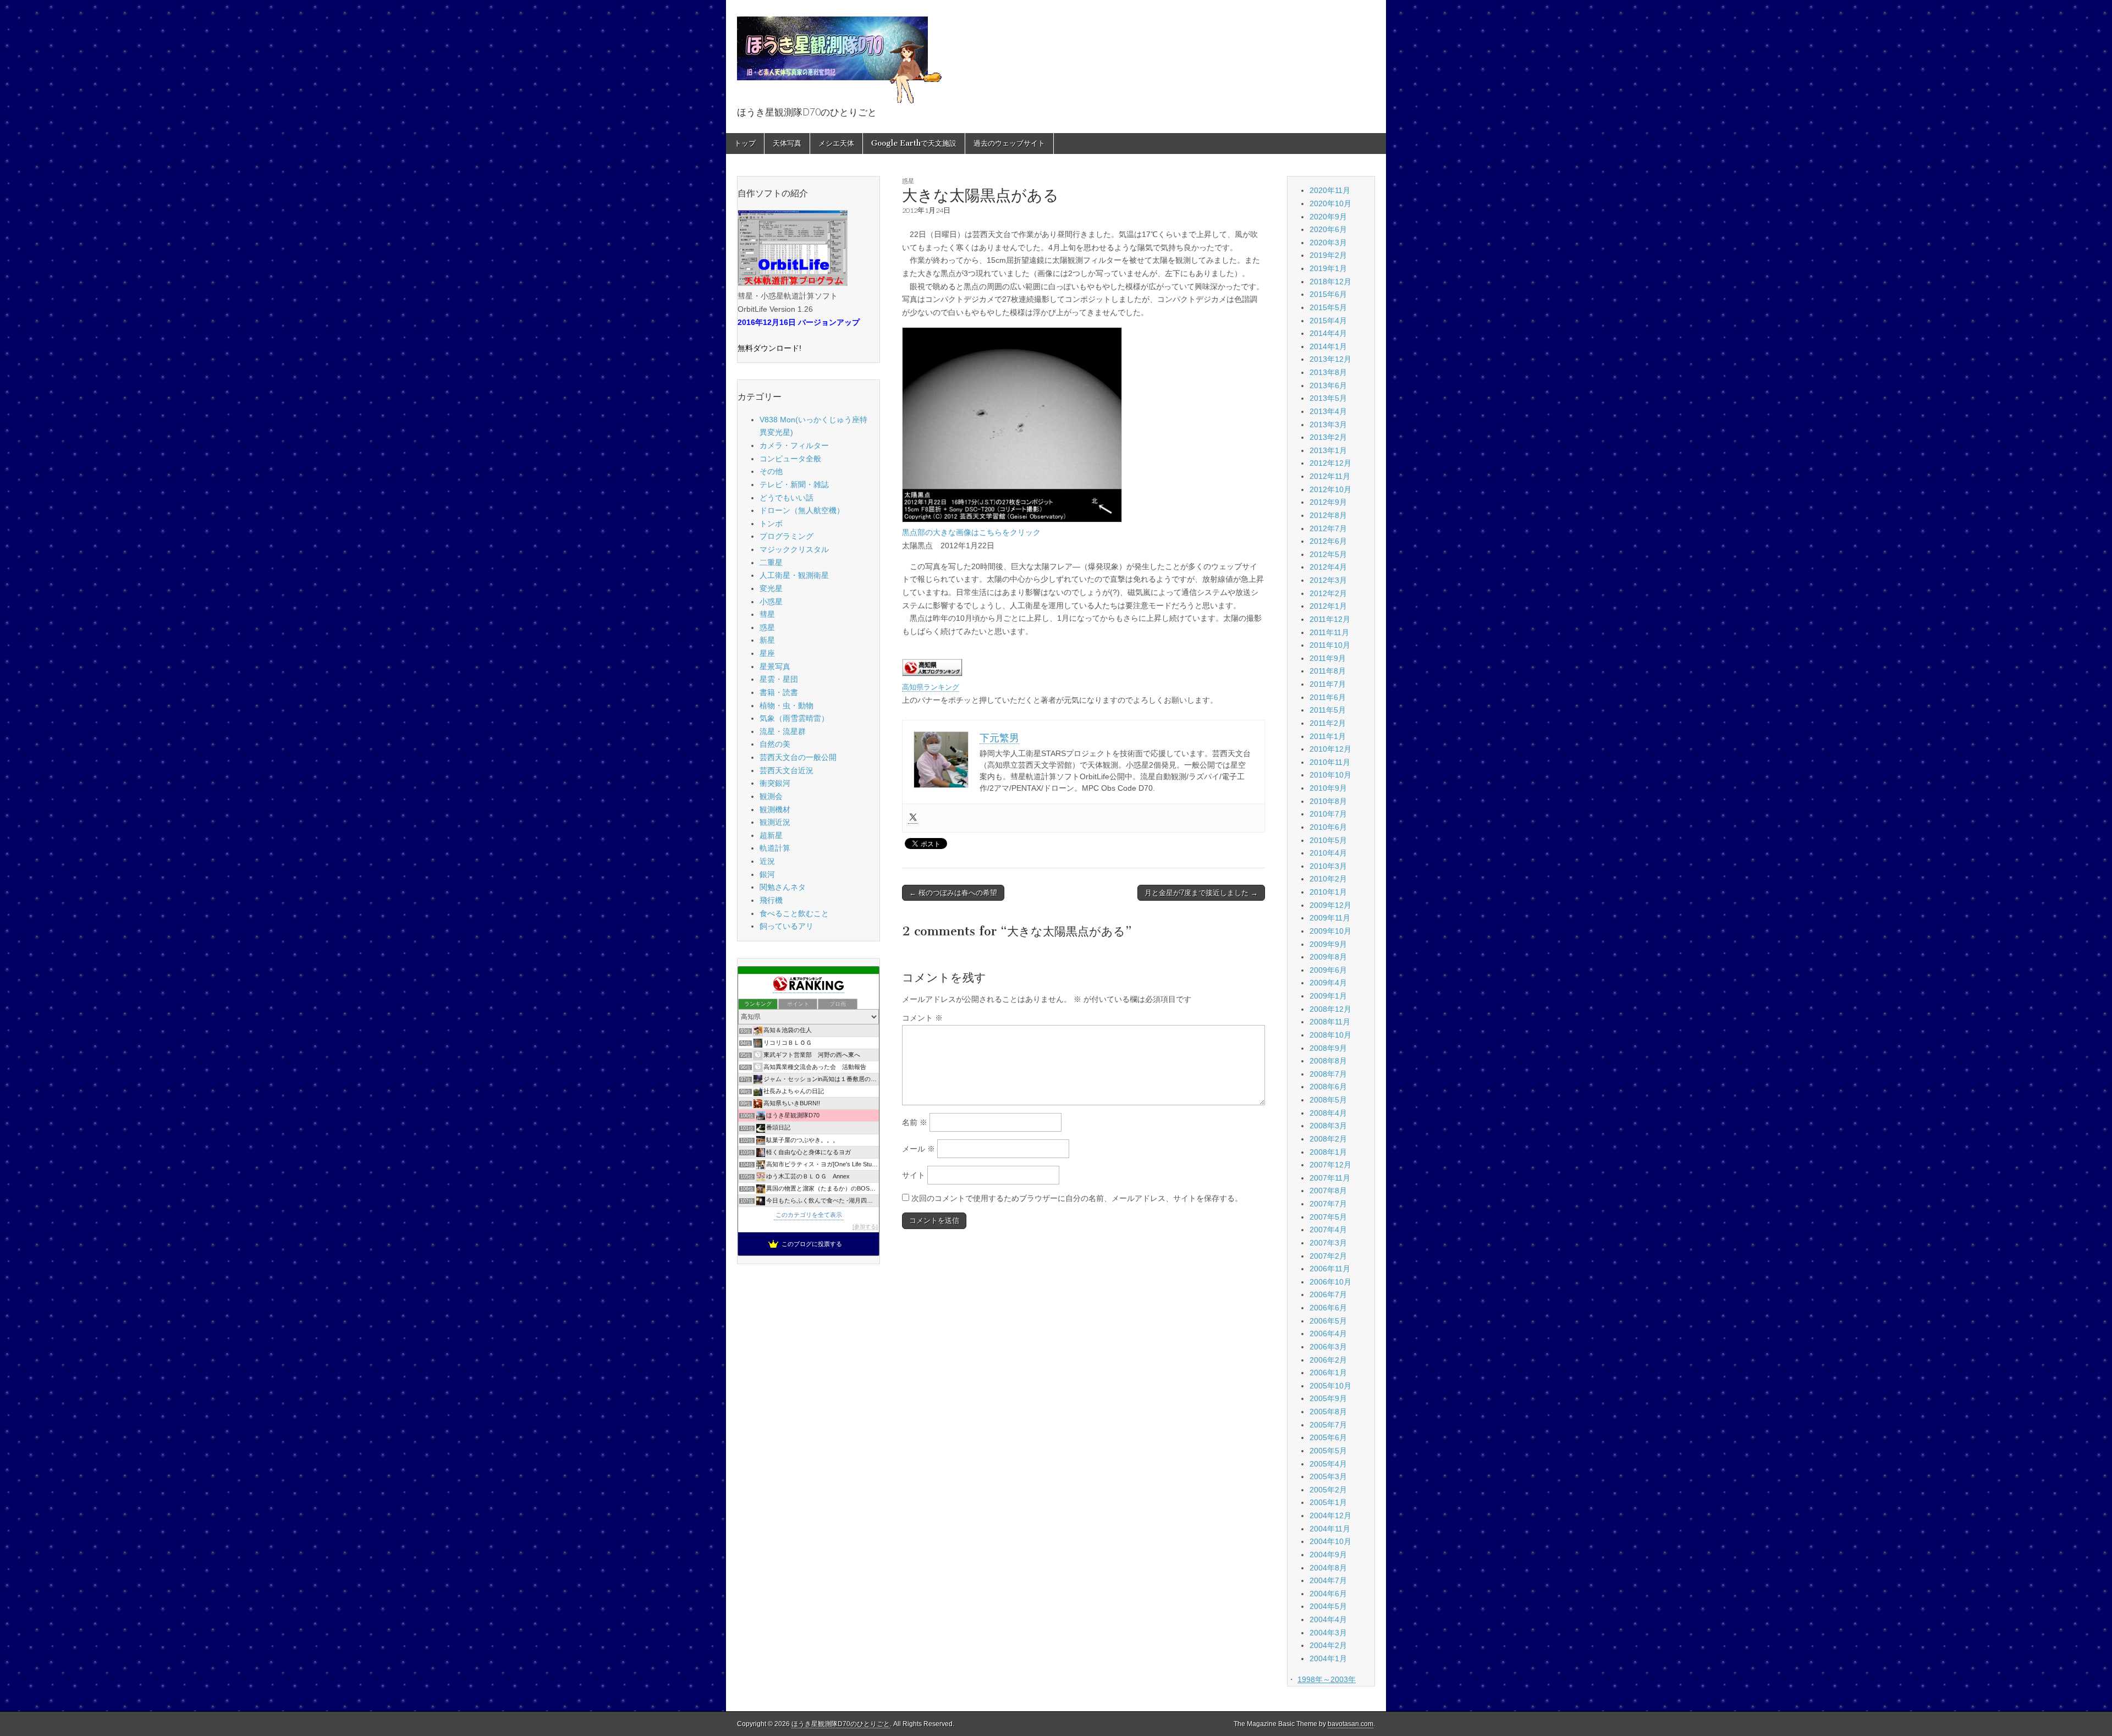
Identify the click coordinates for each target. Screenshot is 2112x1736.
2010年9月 (1328, 788)
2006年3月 (1328, 1347)
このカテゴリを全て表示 (809, 1215)
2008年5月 (1328, 1100)
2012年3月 (1328, 580)
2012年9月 (1328, 502)
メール (919, 1149)
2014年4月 (1328, 333)
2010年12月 (1330, 749)
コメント (922, 1018)
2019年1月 (1328, 268)
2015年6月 (1328, 294)
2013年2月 (1328, 437)
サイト (914, 1175)
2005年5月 (1328, 1451)
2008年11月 (1330, 1022)
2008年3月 (1328, 1126)
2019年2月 (1328, 255)
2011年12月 (1330, 619)
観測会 (771, 796)
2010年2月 (1328, 879)
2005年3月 (1328, 1476)
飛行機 (771, 900)
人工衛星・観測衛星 (794, 575)
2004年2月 (1328, 1645)
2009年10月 (1330, 931)
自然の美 (775, 744)
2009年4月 (1328, 983)
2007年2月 (1328, 1256)
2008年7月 (1328, 1074)
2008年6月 (1328, 1087)
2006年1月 (1328, 1373)
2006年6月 (1328, 1308)
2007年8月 (1328, 1191)
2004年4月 (1328, 1619)
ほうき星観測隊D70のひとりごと (841, 1724)
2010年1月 (1328, 892)
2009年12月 (1330, 905)
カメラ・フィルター (794, 445)
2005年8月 (1328, 1412)
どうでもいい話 (787, 498)
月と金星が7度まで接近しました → (1201, 893)
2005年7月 (1328, 1425)
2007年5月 (1328, 1217)
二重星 (771, 563)
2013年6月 (1328, 385)
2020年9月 (1328, 217)
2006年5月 (1328, 1321)
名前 (915, 1122)
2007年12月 (1330, 1165)
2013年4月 (1328, 411)
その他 (771, 471)
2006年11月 (1330, 1269)
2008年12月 (1330, 1009)
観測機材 (775, 809)
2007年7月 (1328, 1204)
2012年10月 (1330, 489)
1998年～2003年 (1327, 1679)
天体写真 (787, 143)
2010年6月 (1328, 827)
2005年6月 (1328, 1437)
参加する (865, 1227)
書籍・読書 (779, 692)
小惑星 (771, 602)
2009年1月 (1328, 996)
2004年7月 (1328, 1580)
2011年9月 (1328, 658)
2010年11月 (1330, 762)
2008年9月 (1328, 1048)
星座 (767, 653)
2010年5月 (1328, 840)
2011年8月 (1328, 671)
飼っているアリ (787, 926)
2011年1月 (1328, 736)
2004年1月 (1328, 1658)
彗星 (767, 614)
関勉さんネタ (783, 887)
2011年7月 (1328, 684)
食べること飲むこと (794, 913)
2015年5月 (1328, 307)
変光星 (771, 588)
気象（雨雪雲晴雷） (794, 718)
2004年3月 (1328, 1633)
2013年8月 (1328, 372)
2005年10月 (1330, 1386)
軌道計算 (775, 848)
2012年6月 (1328, 541)
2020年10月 (1330, 203)
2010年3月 (1328, 866)
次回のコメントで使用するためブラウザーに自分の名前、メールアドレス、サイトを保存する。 (1077, 1198)
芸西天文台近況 (787, 770)
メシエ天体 (836, 143)
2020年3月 (1328, 243)
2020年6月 (1328, 229)
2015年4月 (1328, 321)
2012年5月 (1328, 554)
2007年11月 (1330, 1178)
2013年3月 (1328, 425)
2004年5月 (1328, 1606)
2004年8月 (1328, 1568)
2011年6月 (1328, 697)
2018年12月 (1330, 282)
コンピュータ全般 (790, 459)
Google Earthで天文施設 (914, 143)
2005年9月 (1328, 1398)
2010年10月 (1330, 775)
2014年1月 (1328, 346)
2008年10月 (1330, 1035)
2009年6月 (1328, 970)
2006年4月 (1328, 1333)
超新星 (771, 835)
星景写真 (775, 666)
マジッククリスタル (794, 549)
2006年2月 (1328, 1360)
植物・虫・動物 (787, 706)
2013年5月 (1328, 398)
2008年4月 (1328, 1113)
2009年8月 (1328, 957)
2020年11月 (1330, 190)
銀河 (767, 874)
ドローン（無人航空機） (802, 510)
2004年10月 (1330, 1541)
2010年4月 (1328, 853)
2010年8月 (1328, 801)
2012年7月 (1328, 528)
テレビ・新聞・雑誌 (794, 484)
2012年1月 (1328, 606)
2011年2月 (1328, 723)
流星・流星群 (783, 731)
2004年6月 (1328, 1594)
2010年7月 (1328, 814)
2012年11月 (1330, 476)
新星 (767, 640)
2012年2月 (1328, 593)
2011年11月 (1329, 632)
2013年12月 (1330, 359)
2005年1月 (1328, 1502)
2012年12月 (1330, 463)
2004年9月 (1328, 1555)
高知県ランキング (931, 687)
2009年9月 (1328, 944)
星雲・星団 (779, 679)
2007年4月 (1328, 1230)
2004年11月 (1330, 1529)
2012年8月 (1328, 515)
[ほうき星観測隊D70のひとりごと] (839, 54)
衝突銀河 (775, 783)
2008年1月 (1328, 1152)
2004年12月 (1330, 1515)
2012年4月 (1328, 567)
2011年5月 (1328, 710)
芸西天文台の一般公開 (798, 757)
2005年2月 (1328, 1490)
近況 (767, 861)
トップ (745, 143)
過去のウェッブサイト (1009, 143)
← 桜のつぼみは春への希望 (953, 893)
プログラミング (787, 536)
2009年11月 (1330, 918)
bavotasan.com (1351, 1724)
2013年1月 (1328, 450)
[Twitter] (913, 818)
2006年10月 (1330, 1282)
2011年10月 (1330, 645)
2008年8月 (1328, 1061)
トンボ (771, 523)
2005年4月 (1328, 1464)
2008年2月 (1328, 1139)
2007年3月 (1328, 1243)
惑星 (908, 181)
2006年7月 (1328, 1294)
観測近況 (775, 822)
